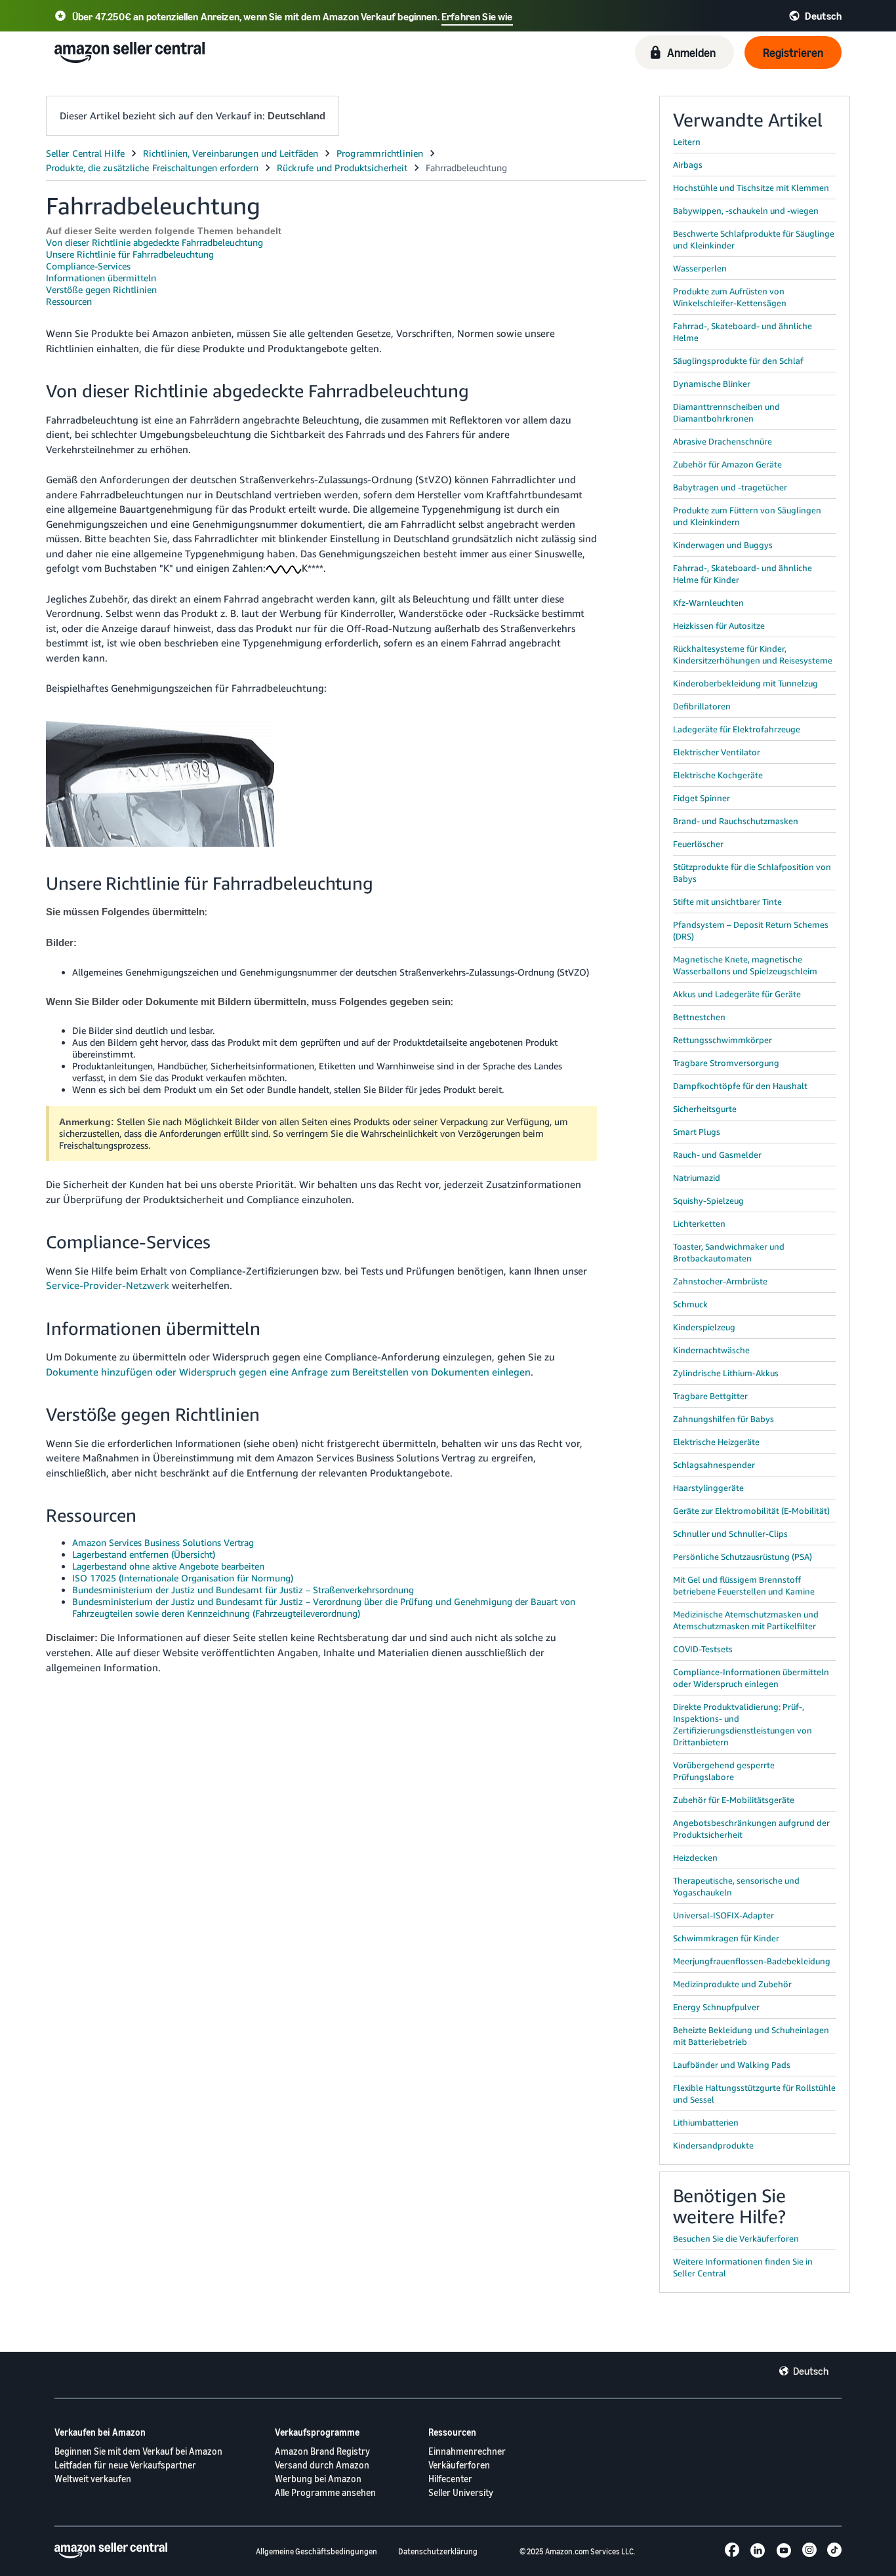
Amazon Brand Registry (322, 2451)
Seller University (461, 2492)
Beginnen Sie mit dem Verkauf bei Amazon (138, 2451)
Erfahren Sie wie (477, 16)
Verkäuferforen (459, 2465)
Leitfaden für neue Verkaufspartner (125, 2465)
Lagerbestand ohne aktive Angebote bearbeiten (168, 1566)
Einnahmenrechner (467, 2451)
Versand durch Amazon (322, 2465)
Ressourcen (69, 301)
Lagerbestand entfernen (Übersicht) (144, 1554)
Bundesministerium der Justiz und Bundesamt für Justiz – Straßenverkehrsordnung (243, 1590)
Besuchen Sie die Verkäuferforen (736, 2238)
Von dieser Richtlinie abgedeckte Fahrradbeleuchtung (154, 242)
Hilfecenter (450, 2479)
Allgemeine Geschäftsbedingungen (316, 2551)
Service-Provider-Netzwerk (108, 1285)
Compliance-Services (88, 266)
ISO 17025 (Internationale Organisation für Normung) (183, 1578)
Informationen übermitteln (101, 278)
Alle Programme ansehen (325, 2492)
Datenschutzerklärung (438, 2551)
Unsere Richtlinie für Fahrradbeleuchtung (130, 254)
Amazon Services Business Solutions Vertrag (163, 1542)
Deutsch (811, 2371)
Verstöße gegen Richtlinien (101, 289)
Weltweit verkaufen (93, 2479)
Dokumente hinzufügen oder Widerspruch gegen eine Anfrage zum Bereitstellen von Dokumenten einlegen (288, 1372)
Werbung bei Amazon (318, 2479)
